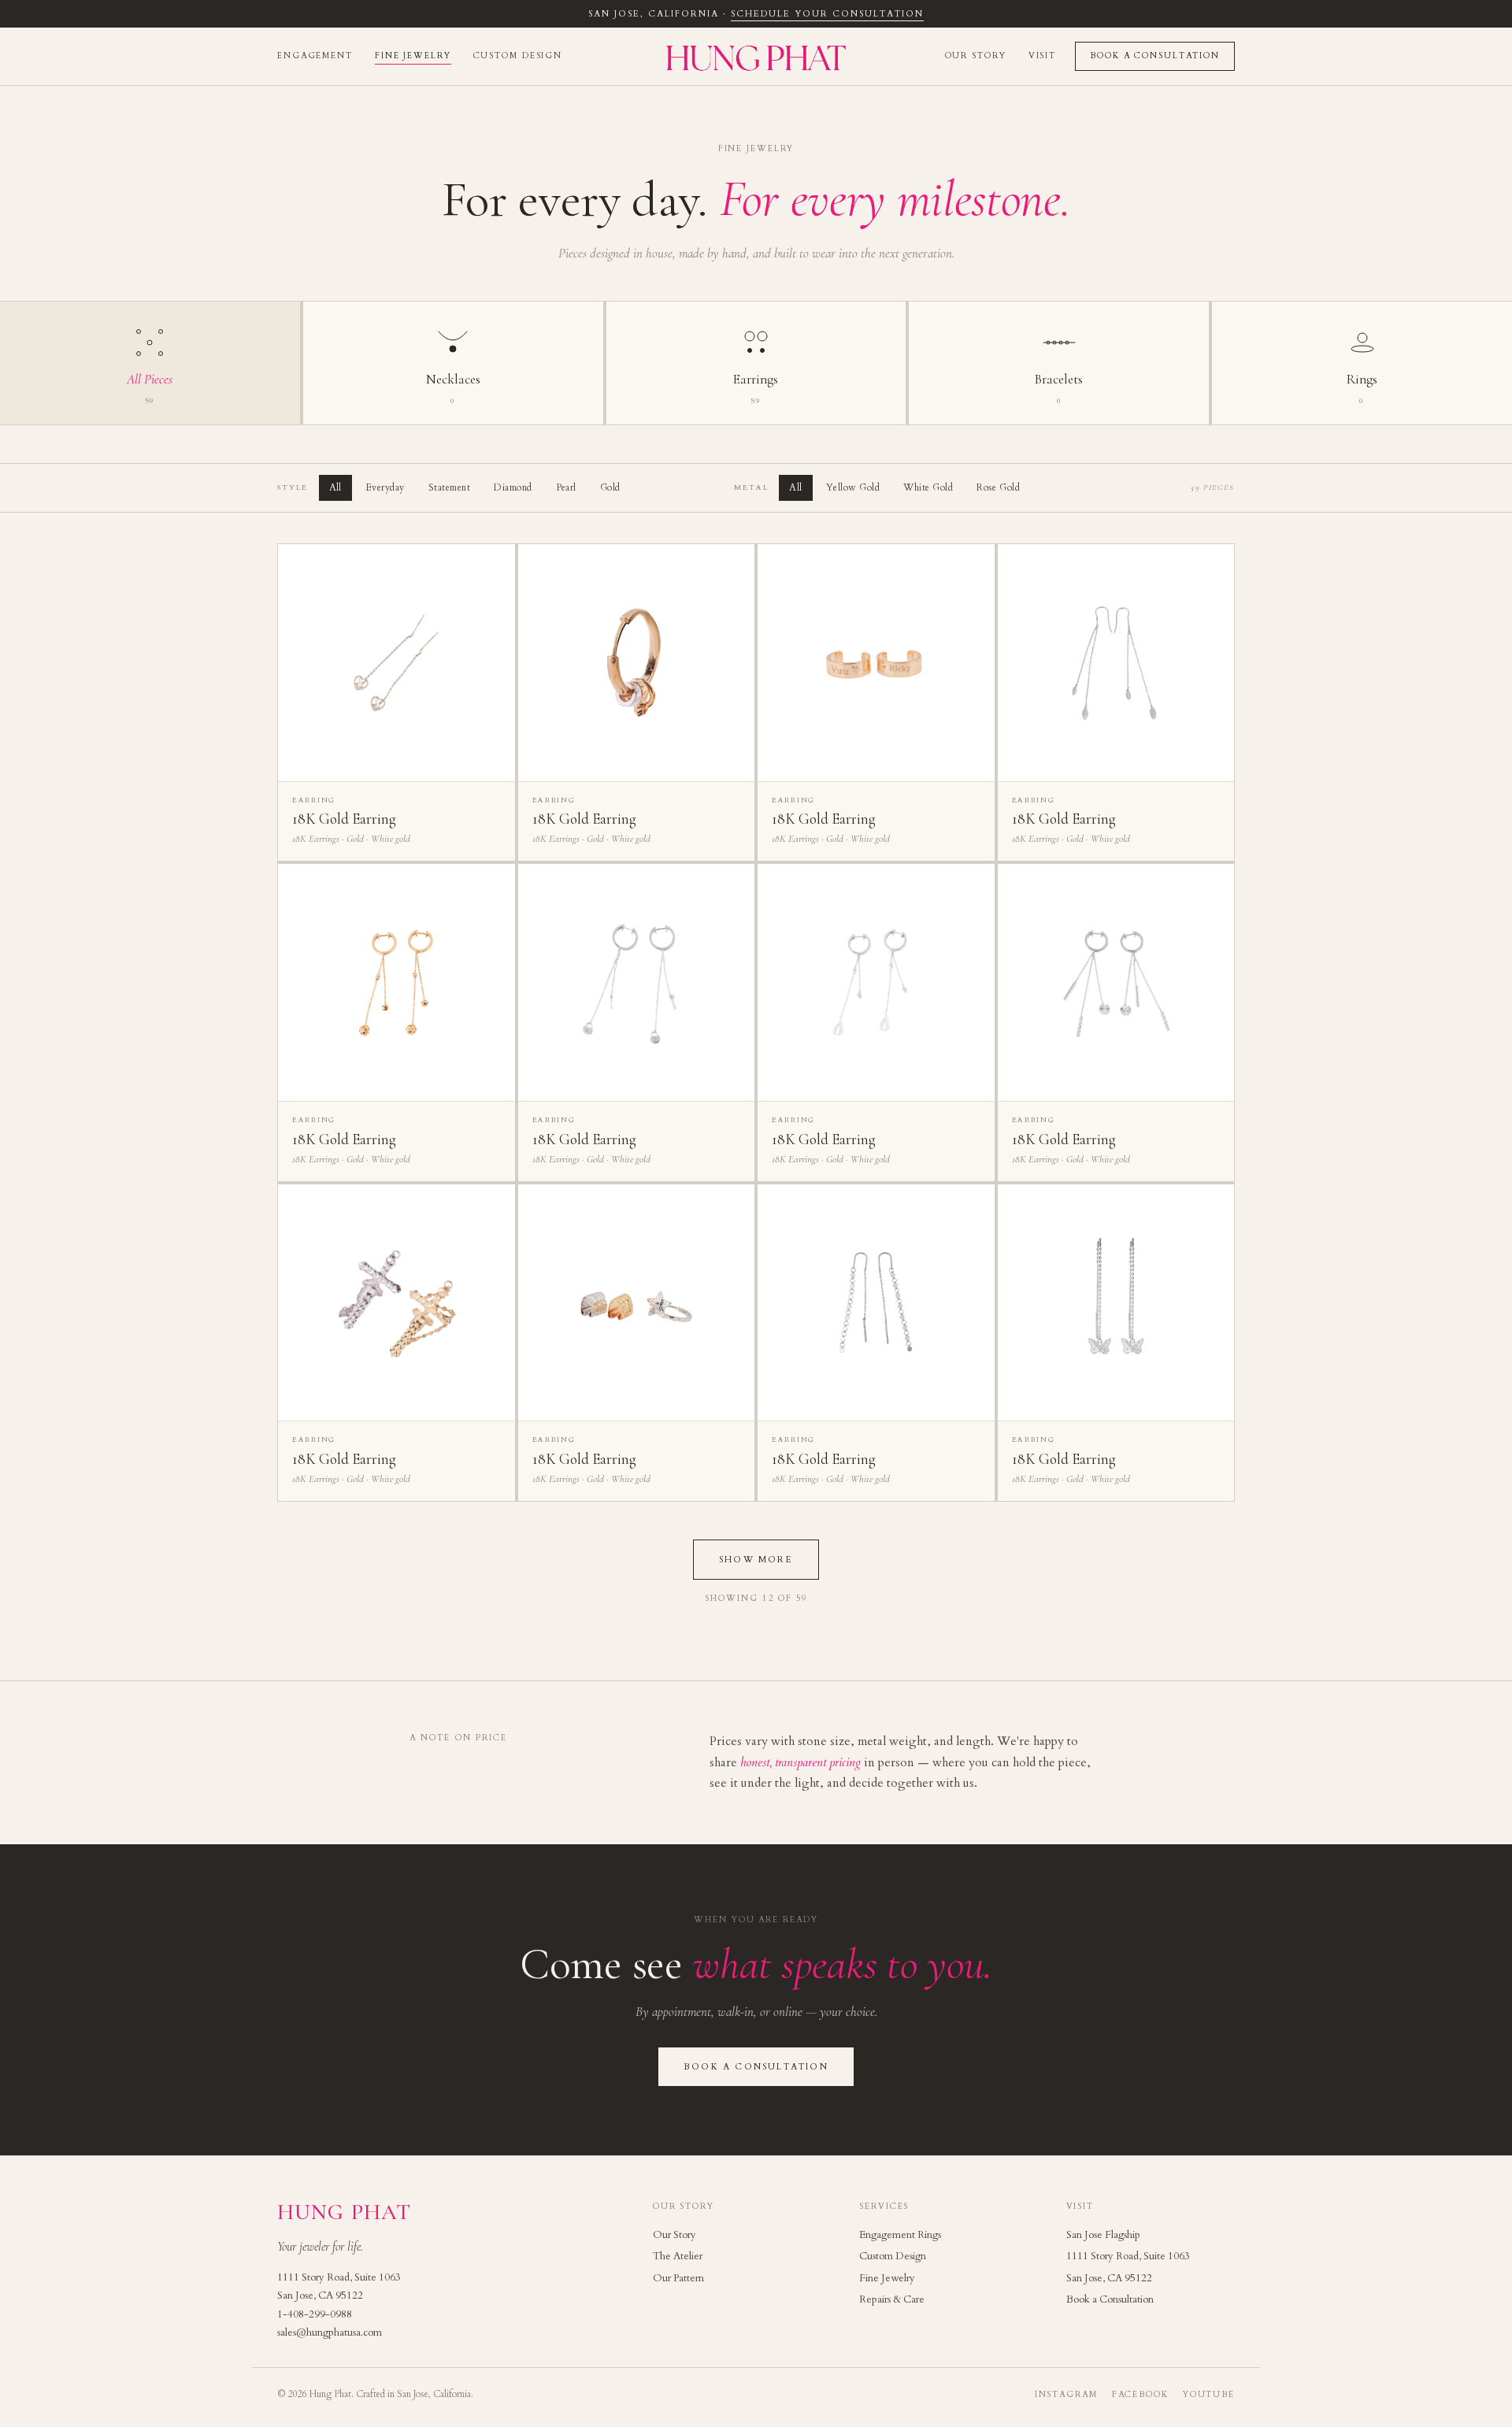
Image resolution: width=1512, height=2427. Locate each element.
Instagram (1066, 2395)
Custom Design (518, 56)
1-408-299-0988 (315, 2314)
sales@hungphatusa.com (330, 2333)
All (335, 487)
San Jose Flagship (1103, 2235)
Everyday (385, 487)
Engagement (315, 56)
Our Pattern (678, 2278)
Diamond (513, 487)
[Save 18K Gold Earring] (494, 565)
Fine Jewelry (413, 56)
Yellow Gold (853, 487)
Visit (1042, 56)
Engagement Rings (900, 2235)
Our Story (976, 56)
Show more (756, 1560)
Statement (449, 487)
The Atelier (678, 2256)
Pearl (566, 487)
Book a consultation (756, 2067)
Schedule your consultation (827, 14)
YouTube (1209, 2395)
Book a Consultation (1155, 56)
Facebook (1140, 2395)
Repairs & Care (892, 2299)
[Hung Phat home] (756, 56)
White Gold (928, 487)
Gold (610, 487)
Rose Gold (998, 487)
